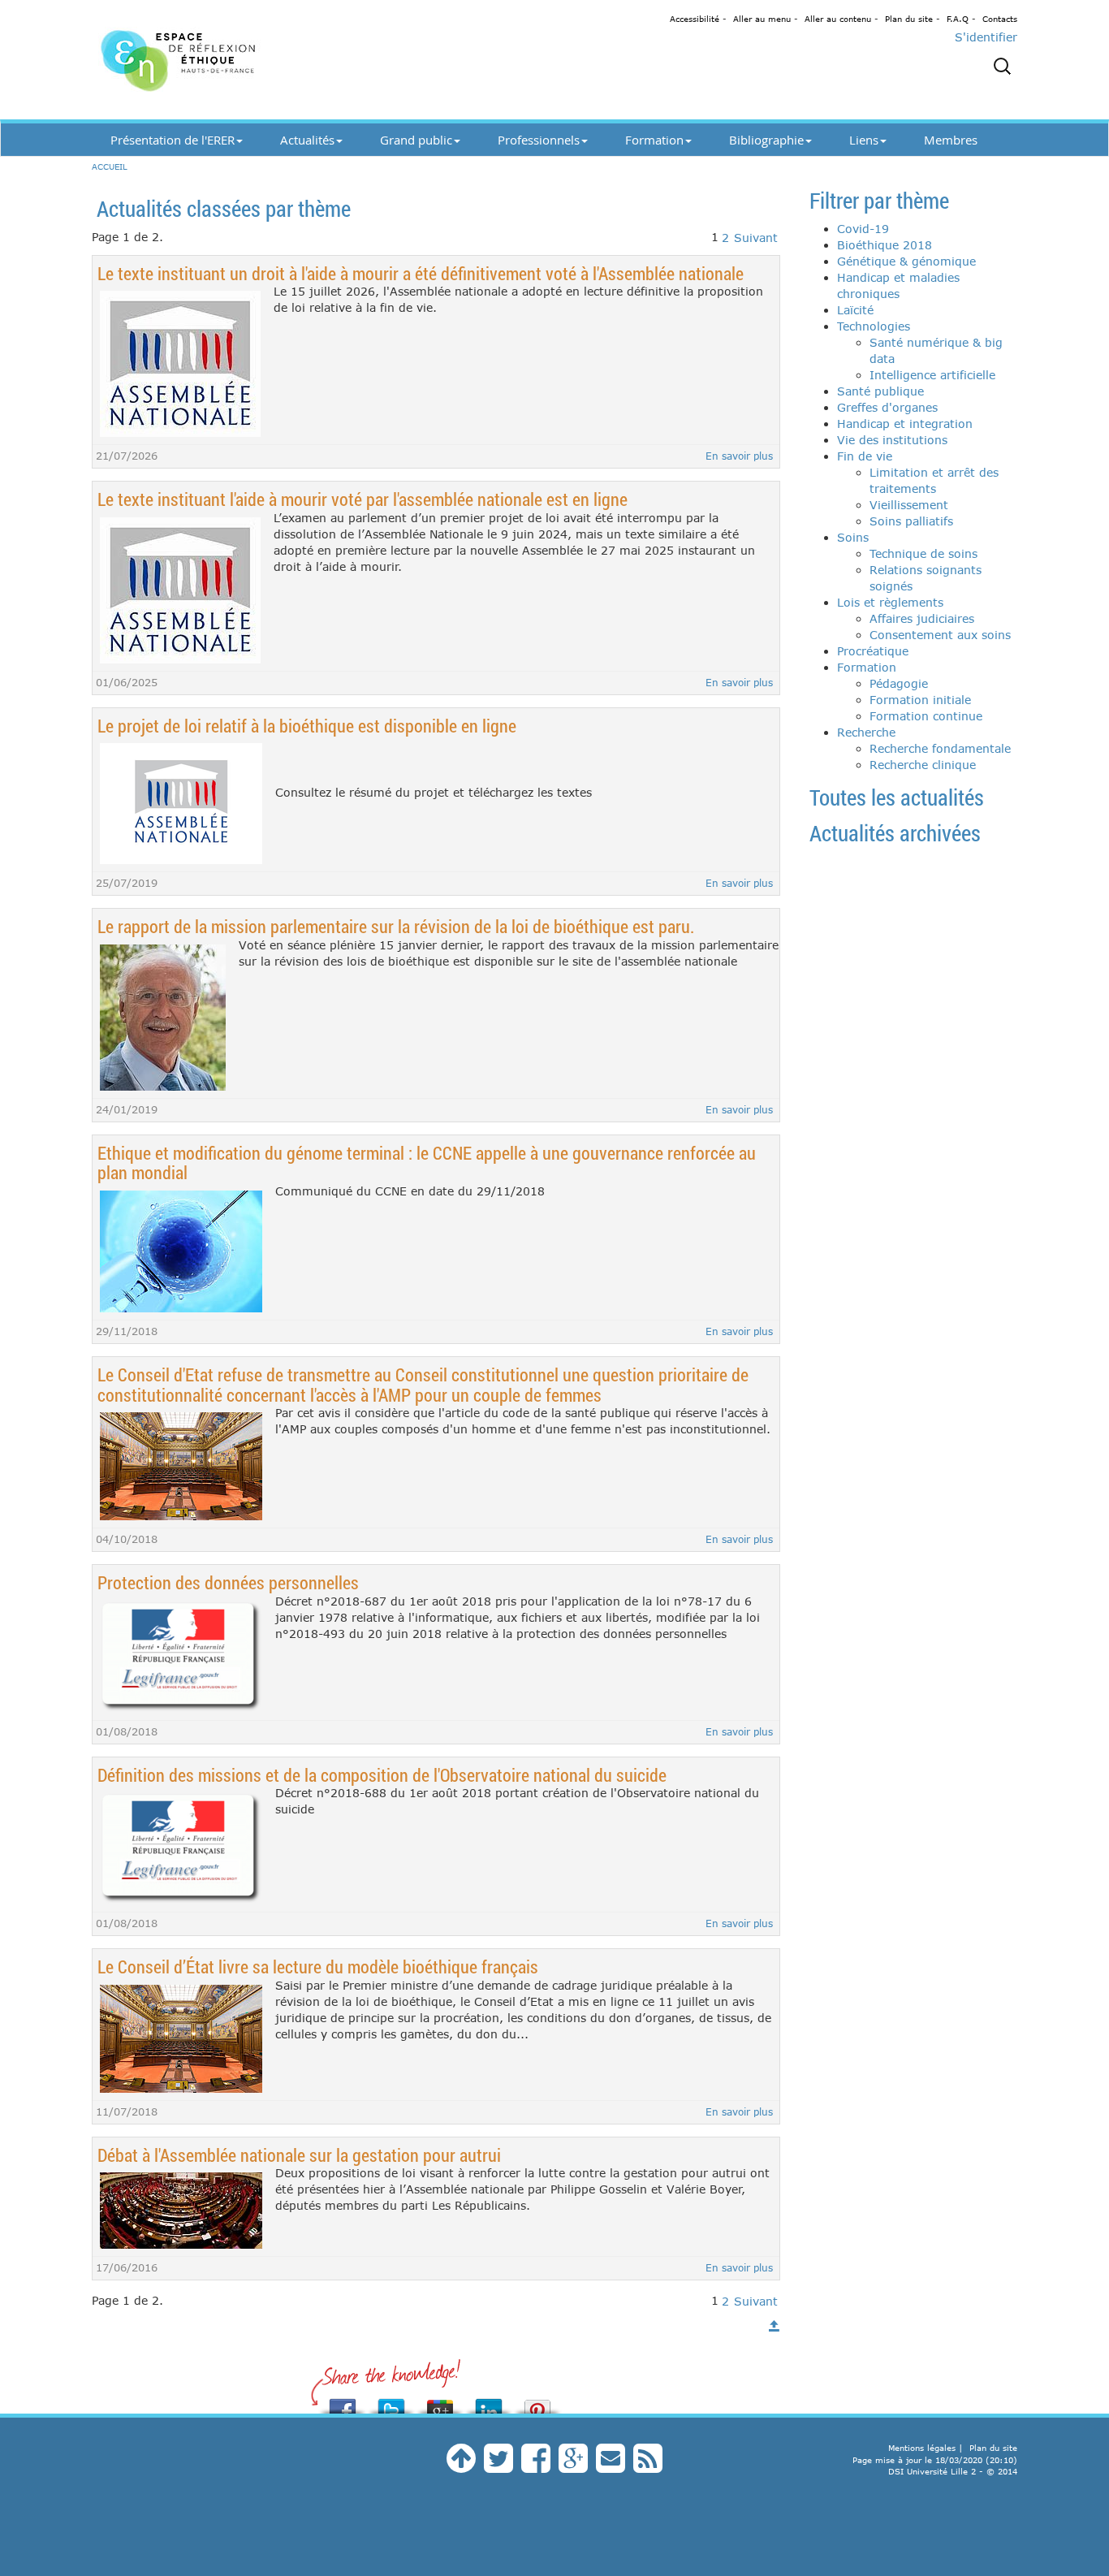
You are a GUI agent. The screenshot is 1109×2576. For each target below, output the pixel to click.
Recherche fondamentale (940, 748)
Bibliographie (766, 140)
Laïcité (855, 310)
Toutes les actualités (897, 797)
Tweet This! (391, 2402)
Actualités (307, 140)
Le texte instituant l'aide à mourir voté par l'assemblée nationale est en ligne (362, 499)
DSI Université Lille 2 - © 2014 (953, 2471)
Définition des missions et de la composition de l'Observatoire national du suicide (382, 1775)
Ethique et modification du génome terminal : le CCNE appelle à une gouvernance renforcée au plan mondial (427, 1163)
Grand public (416, 140)
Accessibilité (695, 19)
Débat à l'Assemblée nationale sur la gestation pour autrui (299, 2155)
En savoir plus (739, 456)
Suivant (756, 238)
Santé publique (880, 391)
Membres (951, 140)
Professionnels (539, 140)
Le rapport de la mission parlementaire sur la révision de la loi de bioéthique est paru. (396, 926)
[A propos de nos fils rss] (648, 2466)
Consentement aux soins (940, 635)
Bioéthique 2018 (885, 245)
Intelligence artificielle (932, 375)
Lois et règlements (890, 602)
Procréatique (873, 651)
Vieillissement (909, 505)
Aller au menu (762, 19)
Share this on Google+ (440, 2402)
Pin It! (537, 2402)
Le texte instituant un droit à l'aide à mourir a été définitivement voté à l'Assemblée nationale (421, 273)
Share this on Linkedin (489, 2402)
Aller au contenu (838, 19)
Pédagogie (899, 683)
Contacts (1000, 19)
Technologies (874, 326)
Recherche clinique (923, 765)
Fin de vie (865, 456)
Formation (654, 140)
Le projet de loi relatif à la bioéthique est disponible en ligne (307, 726)
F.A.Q (958, 19)
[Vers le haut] (775, 2326)
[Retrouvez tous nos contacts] (611, 2466)
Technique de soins (923, 553)
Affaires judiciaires (922, 618)
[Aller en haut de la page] (461, 2466)
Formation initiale (920, 700)
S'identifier (986, 37)
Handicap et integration (905, 424)
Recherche (866, 732)
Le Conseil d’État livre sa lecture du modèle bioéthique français (318, 1967)
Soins (853, 537)
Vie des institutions (892, 440)
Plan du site (909, 19)
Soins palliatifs (911, 521)
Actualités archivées (895, 833)
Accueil (110, 166)
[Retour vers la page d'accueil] (238, 60)
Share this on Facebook (343, 2402)
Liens (864, 140)
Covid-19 (863, 229)
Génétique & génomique (906, 261)
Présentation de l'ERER (173, 140)
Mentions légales (922, 2448)
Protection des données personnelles (228, 1582)
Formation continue (926, 716)
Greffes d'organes (887, 407)
